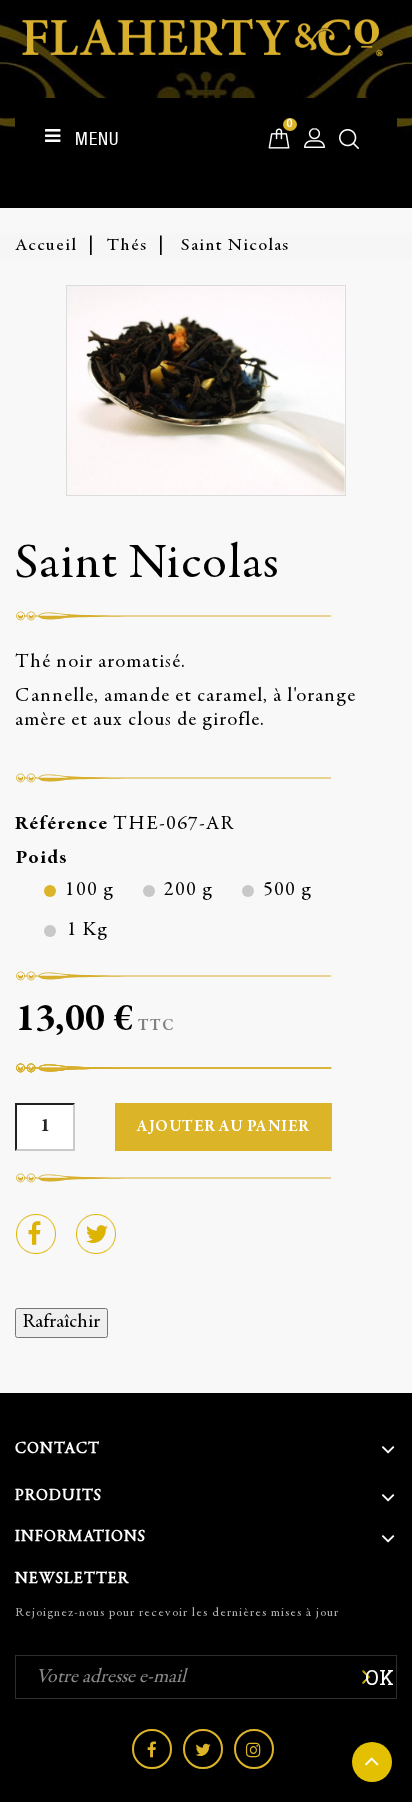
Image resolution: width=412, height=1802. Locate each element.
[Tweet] (95, 1233)
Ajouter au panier (223, 1127)
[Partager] (35, 1233)
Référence (61, 824)
